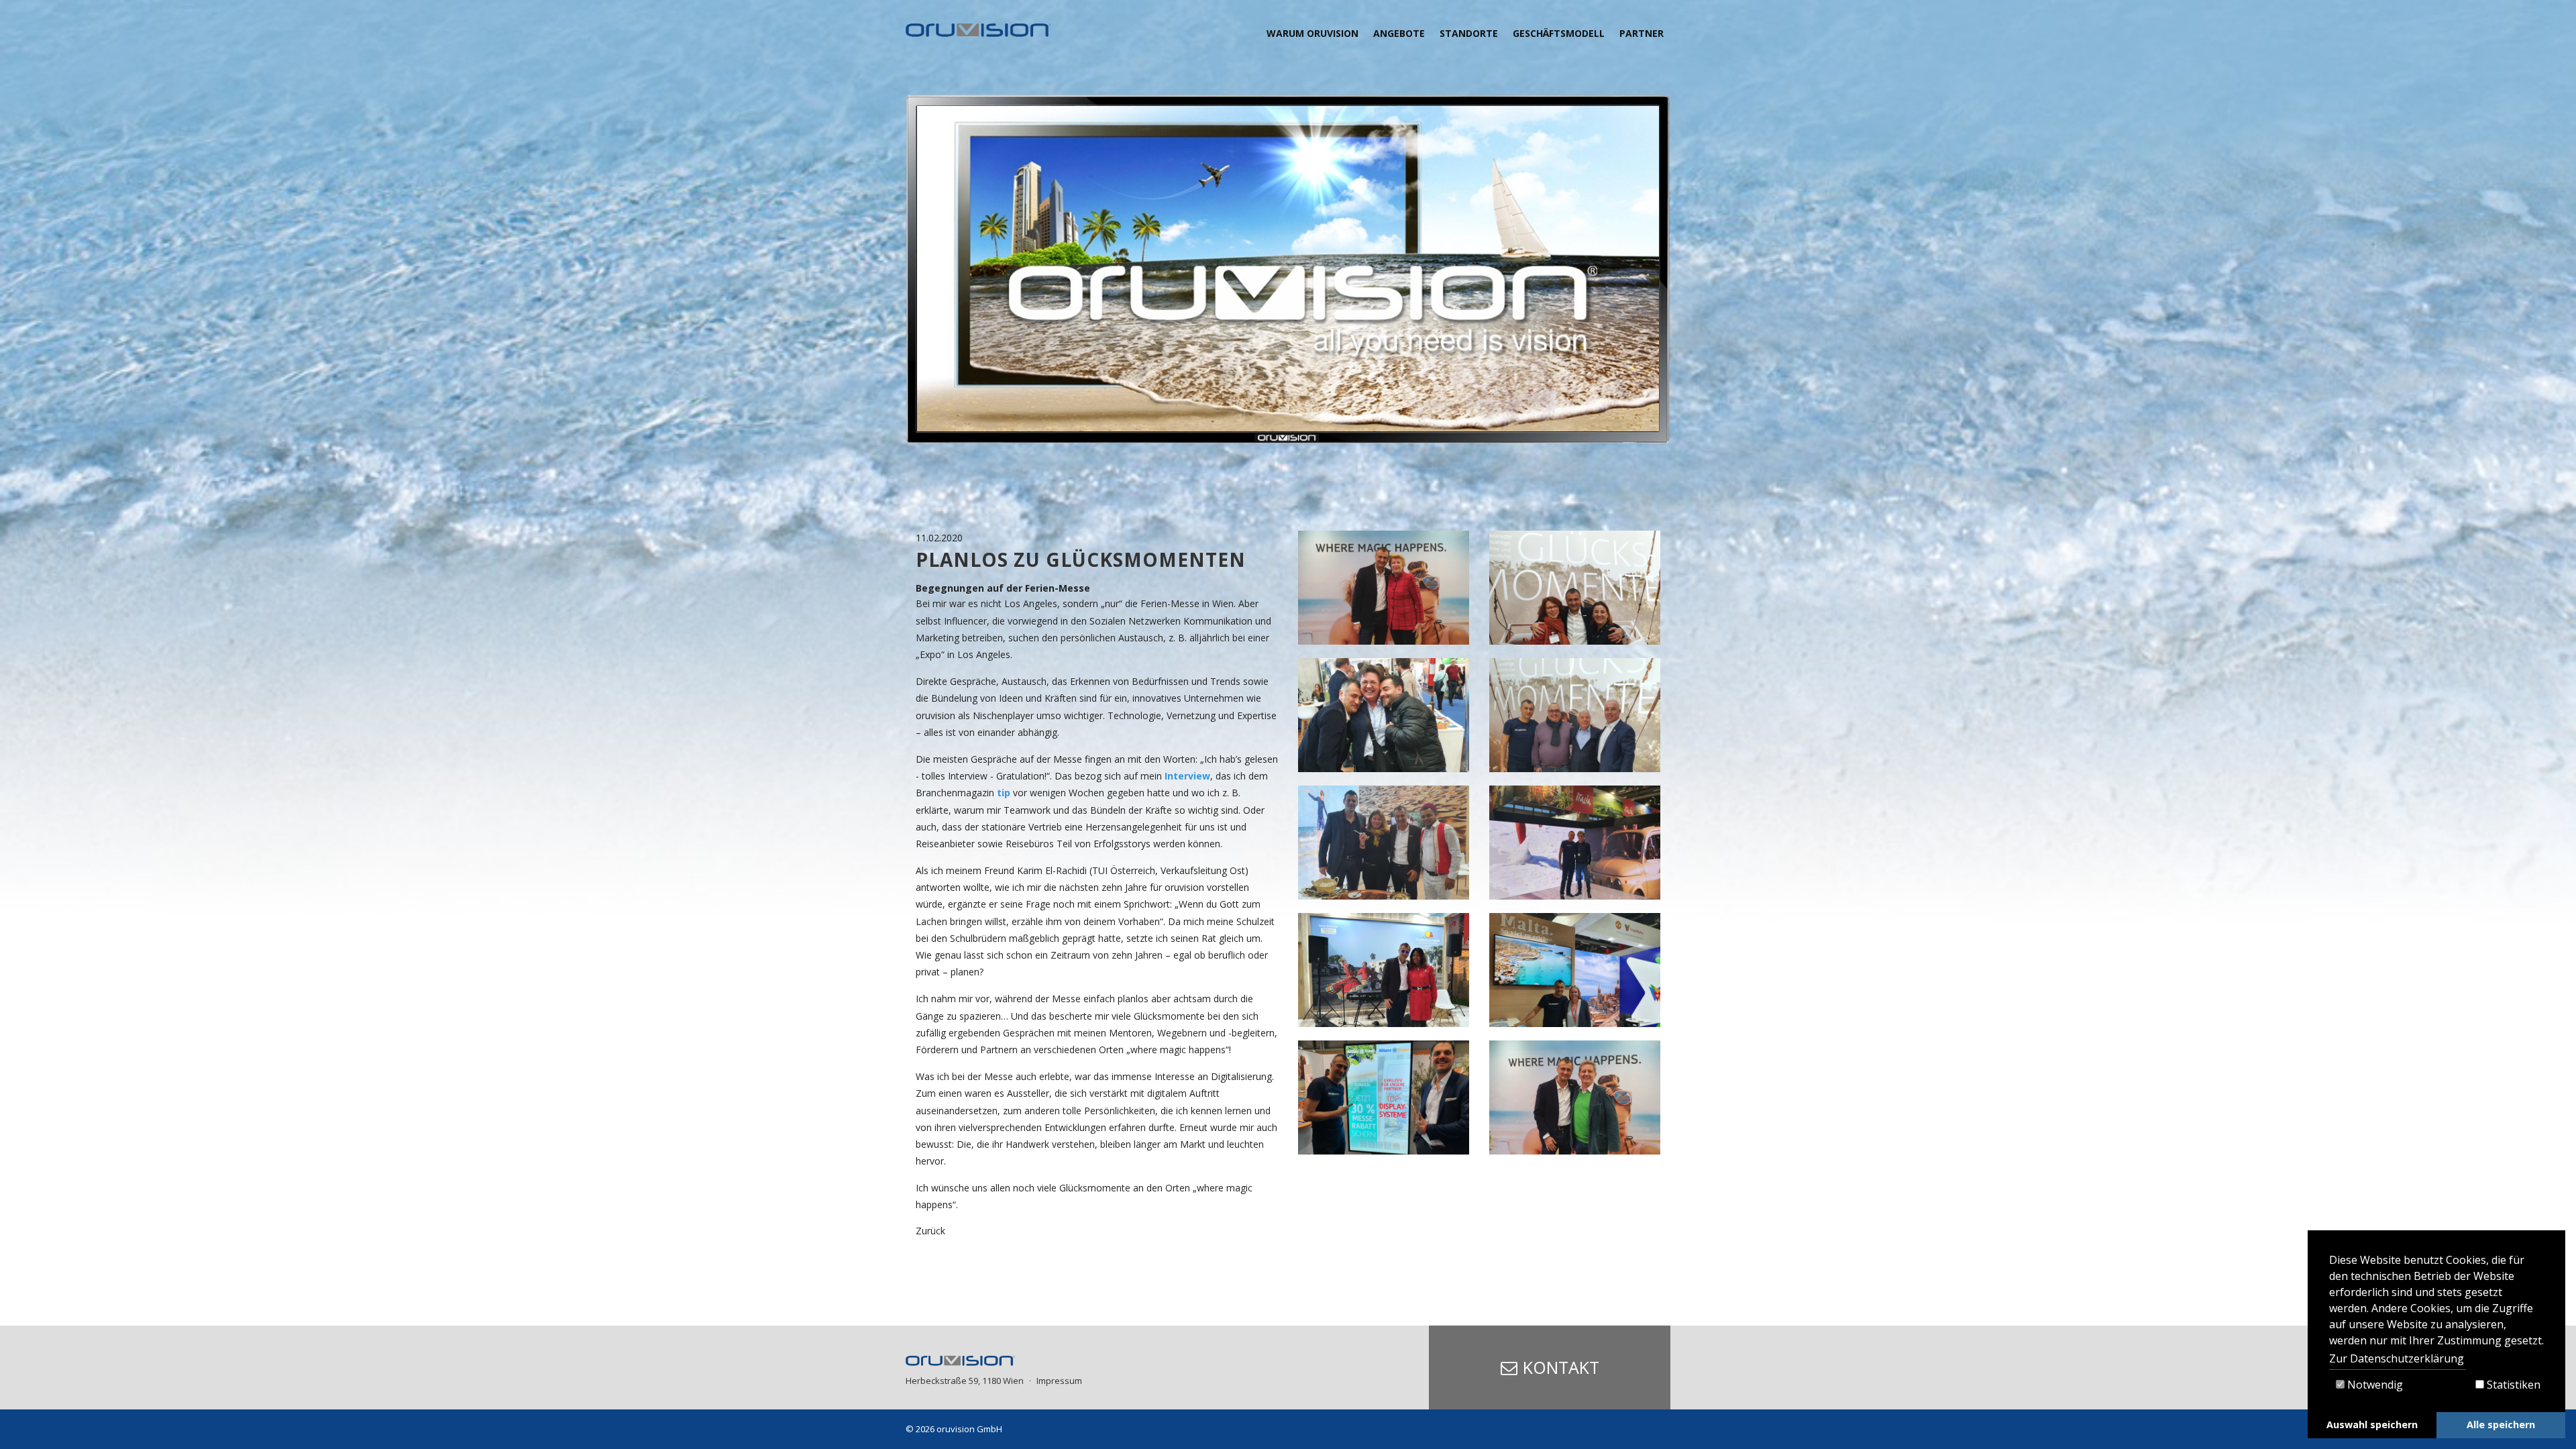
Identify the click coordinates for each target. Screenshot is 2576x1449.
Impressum (1059, 1381)
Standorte (1469, 33)
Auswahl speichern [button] (2372, 1425)
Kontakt (1561, 1367)
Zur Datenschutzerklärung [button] (2397, 1358)
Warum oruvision (1312, 33)
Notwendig (2374, 1385)
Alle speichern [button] (2501, 1425)
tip (1005, 793)
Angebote (1399, 33)
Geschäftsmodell (1559, 33)
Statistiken (2512, 1385)
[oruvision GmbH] (978, 30)
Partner (1642, 33)
